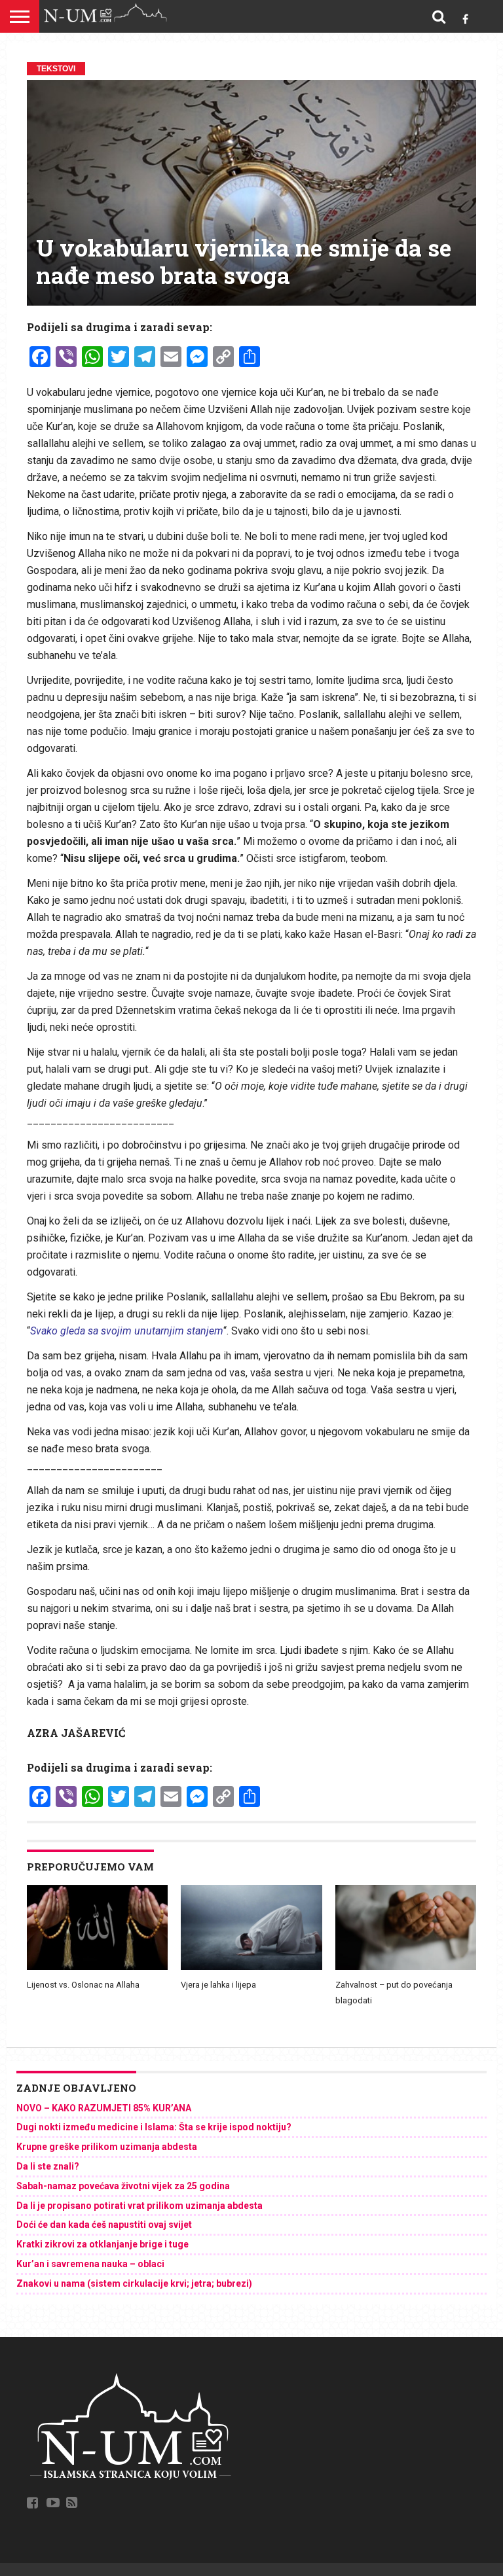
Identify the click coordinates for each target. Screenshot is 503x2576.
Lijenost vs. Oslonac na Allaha (83, 1985)
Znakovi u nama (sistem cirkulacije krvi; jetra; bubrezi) (134, 2283)
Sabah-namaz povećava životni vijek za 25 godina (123, 2186)
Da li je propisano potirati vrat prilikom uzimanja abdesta (140, 2206)
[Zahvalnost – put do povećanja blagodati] (406, 1967)
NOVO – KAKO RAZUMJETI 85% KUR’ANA (104, 2108)
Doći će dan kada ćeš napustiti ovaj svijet (104, 2225)
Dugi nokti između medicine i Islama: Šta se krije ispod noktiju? (154, 2127)
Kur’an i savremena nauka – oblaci (90, 2264)
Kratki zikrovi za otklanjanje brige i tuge (102, 2244)
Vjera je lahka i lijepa (218, 1985)
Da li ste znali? (48, 2166)
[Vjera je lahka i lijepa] (251, 1967)
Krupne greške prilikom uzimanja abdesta (107, 2147)
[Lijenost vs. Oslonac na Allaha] (97, 1967)
